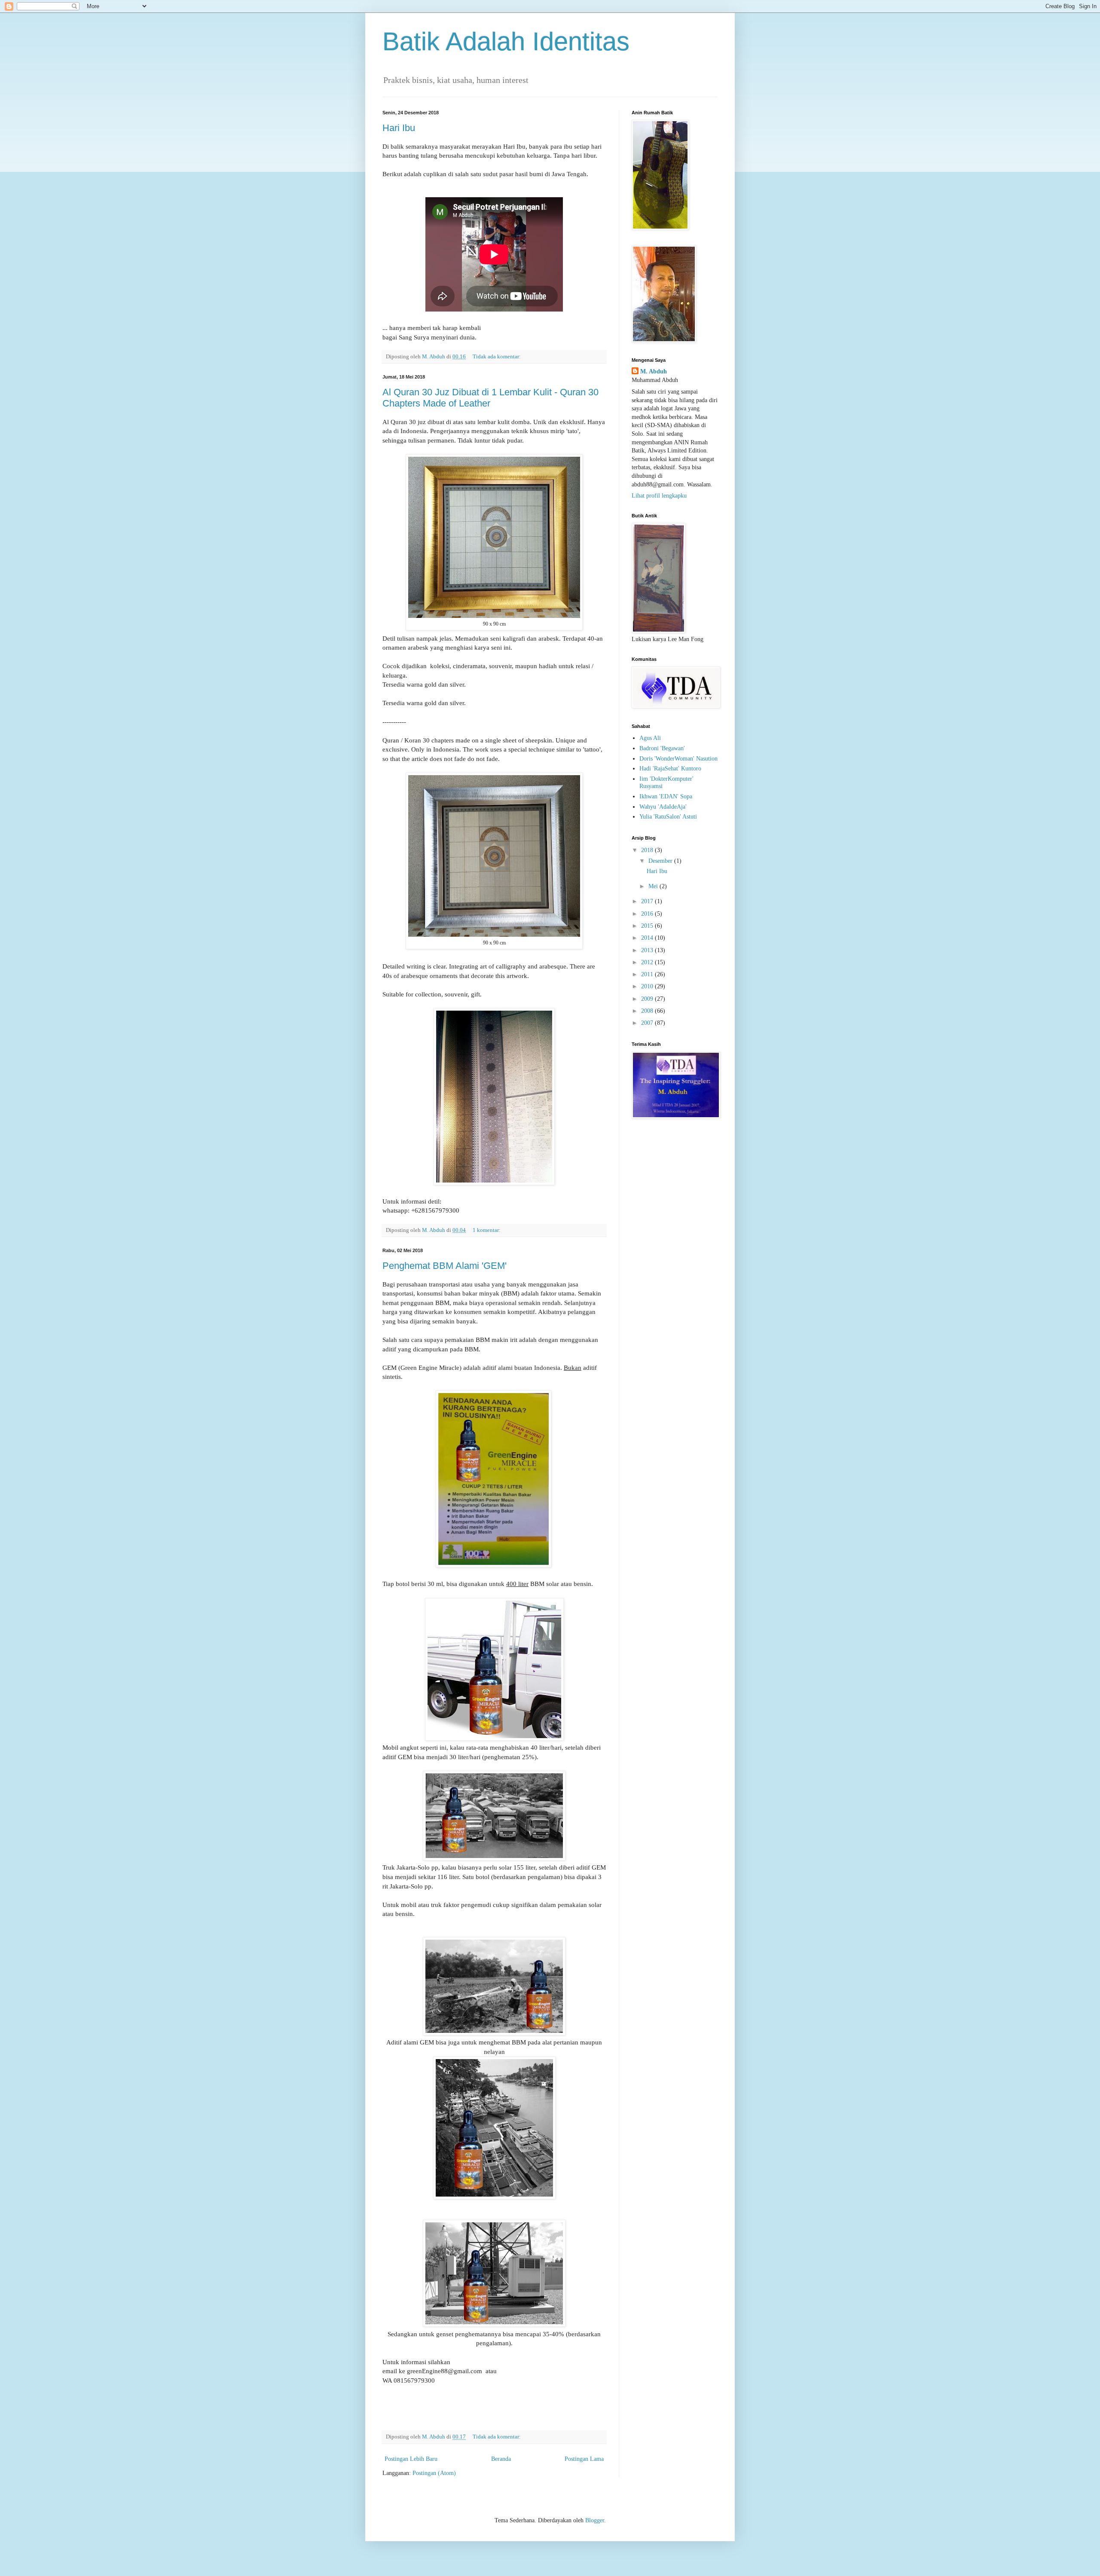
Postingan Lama (584, 2459)
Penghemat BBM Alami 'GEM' (445, 1266)
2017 (648, 901)
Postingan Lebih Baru (411, 2459)
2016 (648, 914)
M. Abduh (654, 371)
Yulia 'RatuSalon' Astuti (668, 817)
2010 (648, 986)
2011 (648, 974)
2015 (648, 926)
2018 (648, 850)
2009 (648, 999)
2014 (648, 938)
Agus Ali (650, 738)
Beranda (501, 2459)
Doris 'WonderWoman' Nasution (678, 759)
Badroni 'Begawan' (662, 748)
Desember (661, 861)
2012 (648, 962)
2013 (648, 950)
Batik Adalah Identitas (506, 41)
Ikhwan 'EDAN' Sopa (666, 796)
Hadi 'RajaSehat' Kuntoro (670, 769)
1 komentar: (487, 1230)
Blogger (595, 2520)
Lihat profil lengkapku (659, 496)
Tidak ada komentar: (497, 357)
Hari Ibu (399, 128)
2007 (648, 1023)
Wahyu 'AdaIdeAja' (663, 807)
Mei (654, 886)
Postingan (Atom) (434, 2473)
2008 (648, 1011)
